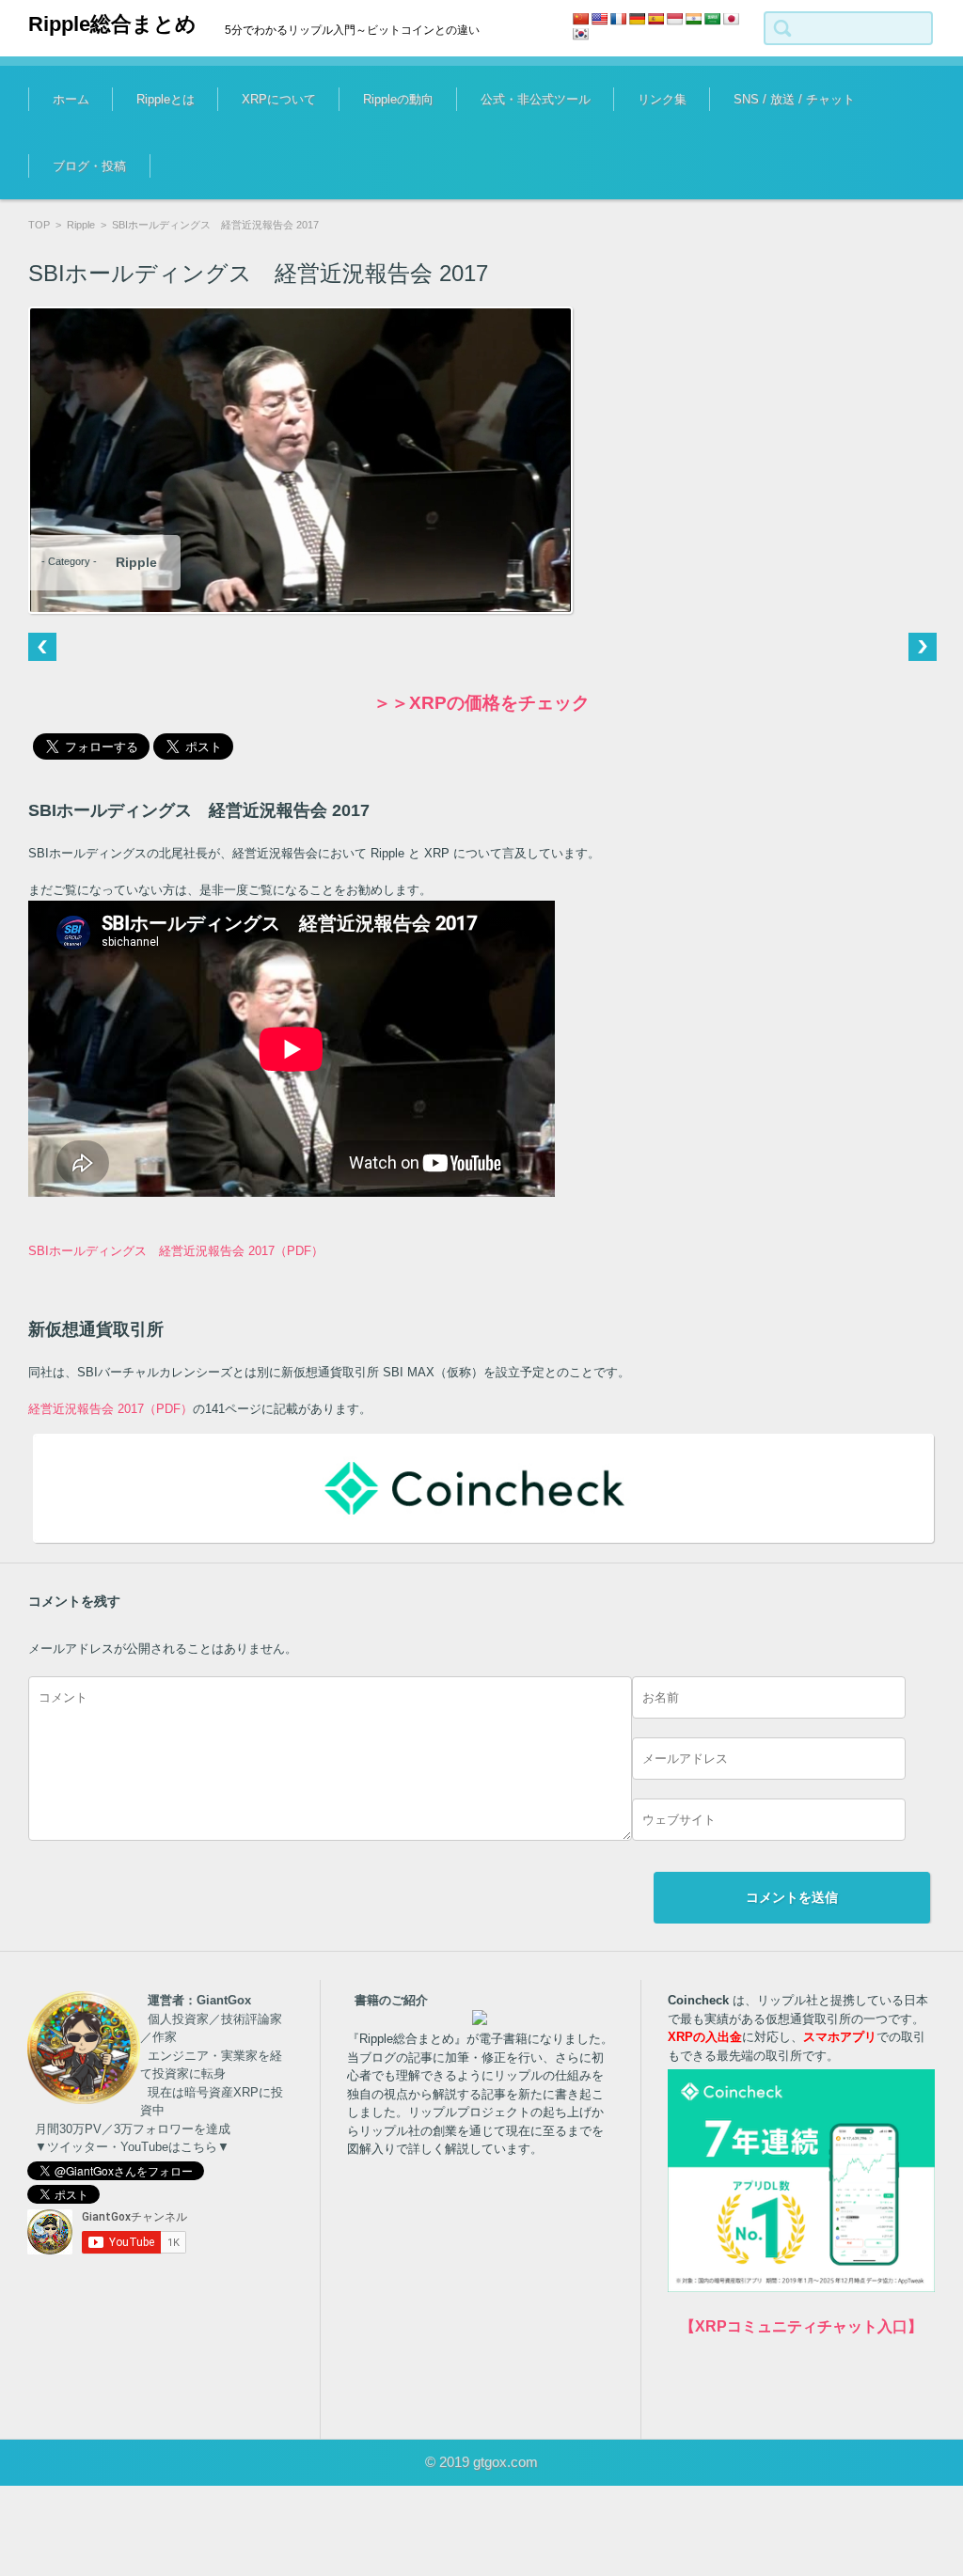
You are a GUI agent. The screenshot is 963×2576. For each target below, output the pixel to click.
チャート (490, 156)
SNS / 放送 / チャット (794, 99)
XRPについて (279, 99)
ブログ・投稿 (89, 166)
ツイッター (749, 156)
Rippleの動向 (398, 99)
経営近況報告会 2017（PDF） (111, 1409)
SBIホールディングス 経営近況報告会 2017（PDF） (176, 1251)
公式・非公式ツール (536, 99)
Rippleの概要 (157, 156)
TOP (39, 225)
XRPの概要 (258, 156)
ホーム (71, 99)
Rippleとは (166, 99)
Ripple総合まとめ (112, 24)
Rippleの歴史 (383, 156)
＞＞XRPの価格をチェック (481, 703)
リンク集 (662, 99)
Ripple (81, 225)
